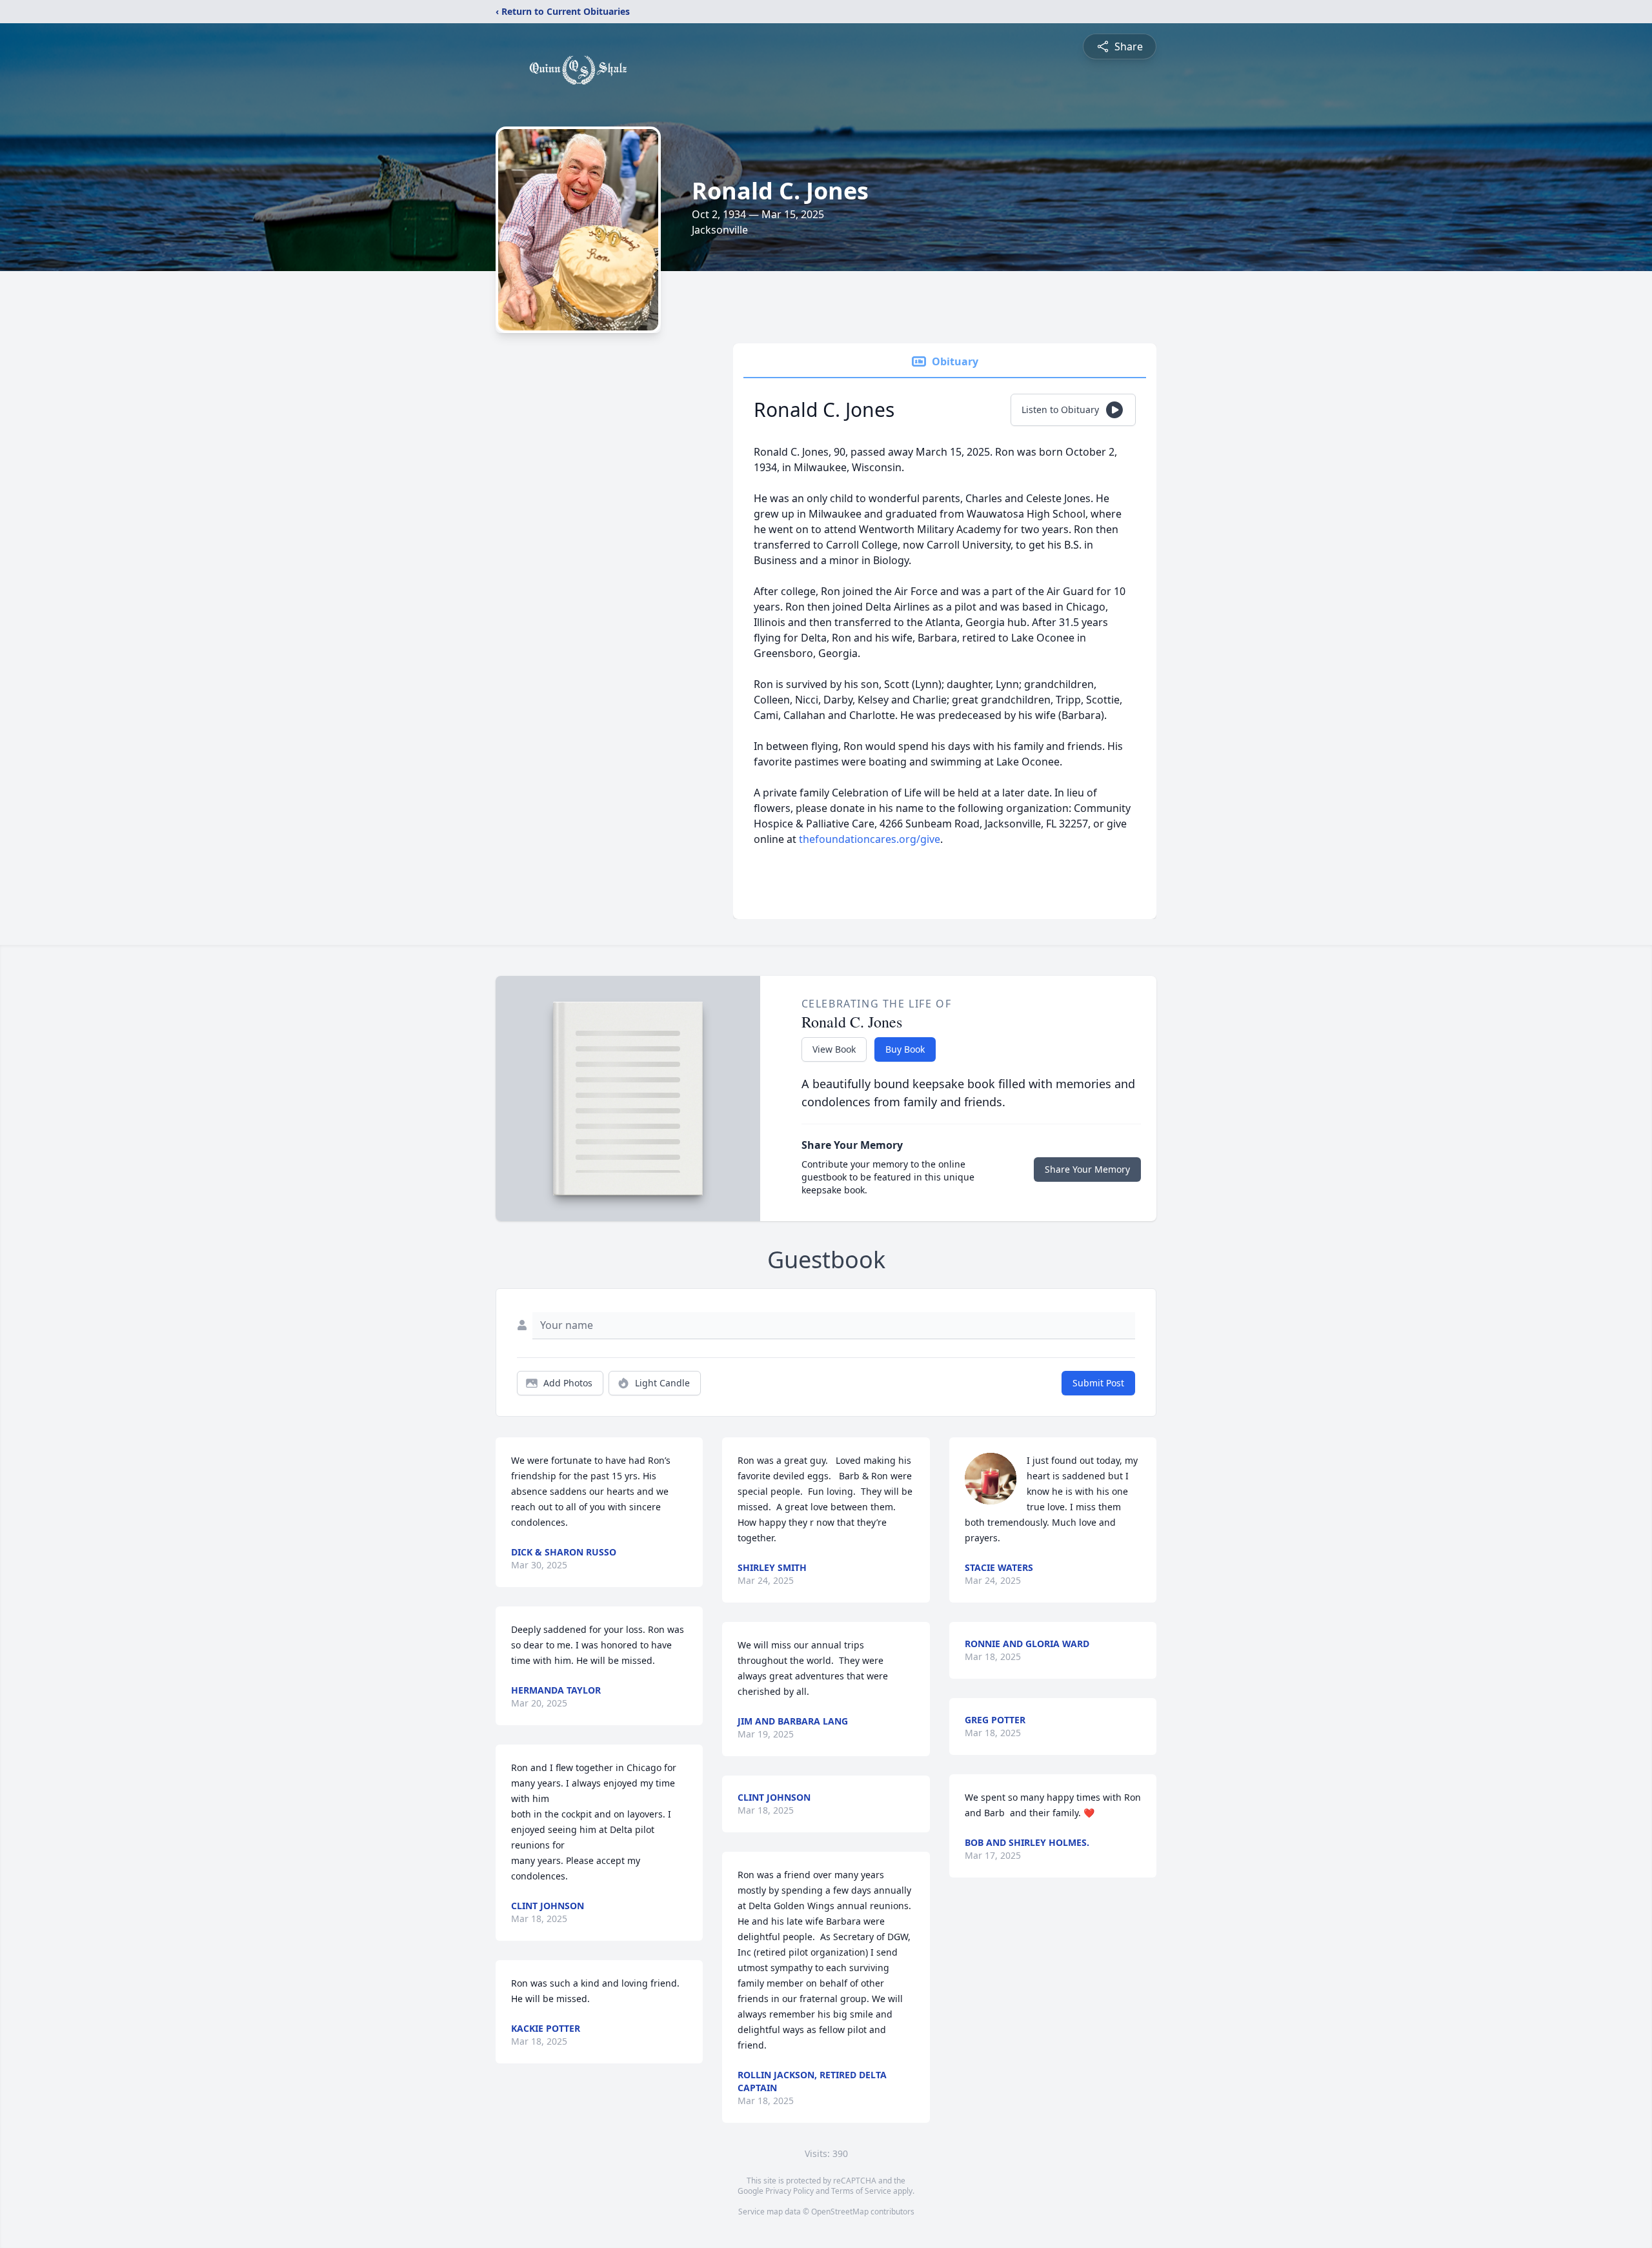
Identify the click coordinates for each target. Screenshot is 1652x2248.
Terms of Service (861, 2191)
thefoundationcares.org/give (870, 839)
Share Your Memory (1087, 1169)
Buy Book (905, 1049)
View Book (834, 1049)
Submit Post (1098, 1383)
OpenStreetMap (840, 2212)
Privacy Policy (790, 2191)
